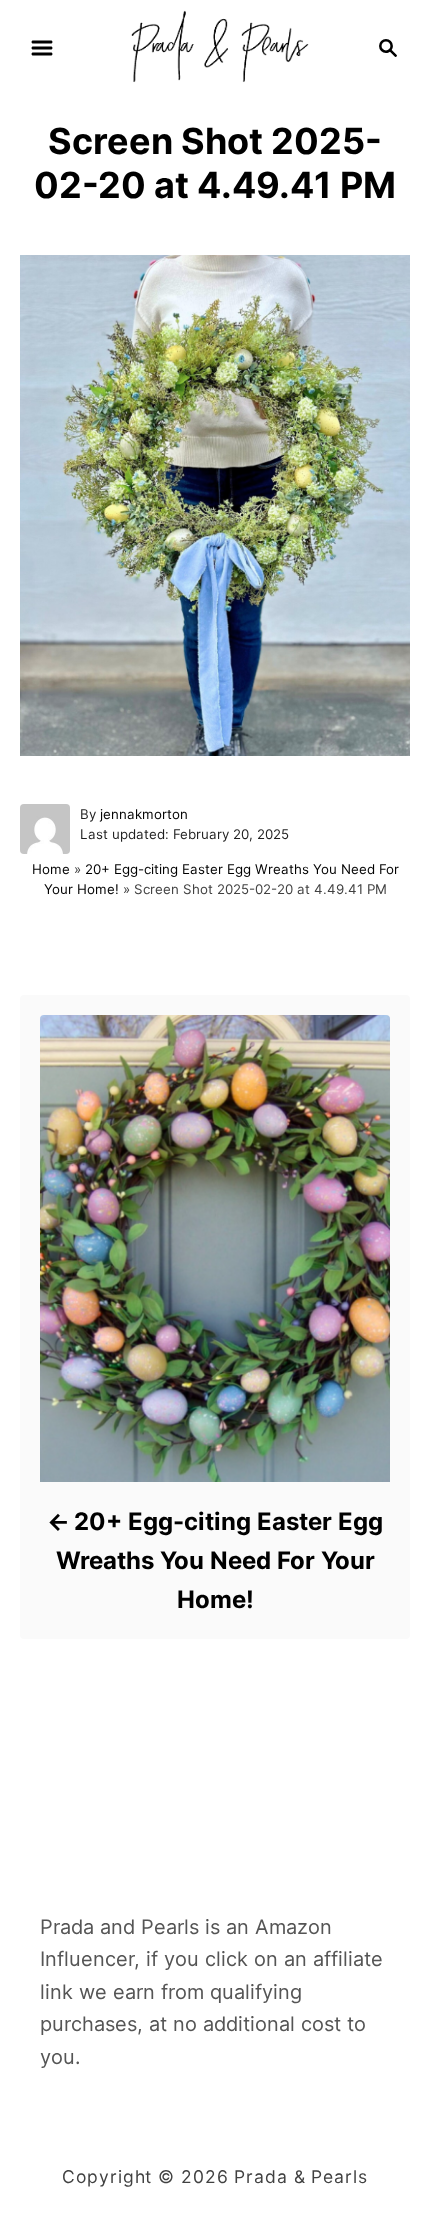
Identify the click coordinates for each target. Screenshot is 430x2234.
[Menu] (42, 48)
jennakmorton (144, 814)
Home (51, 869)
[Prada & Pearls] (214, 46)
